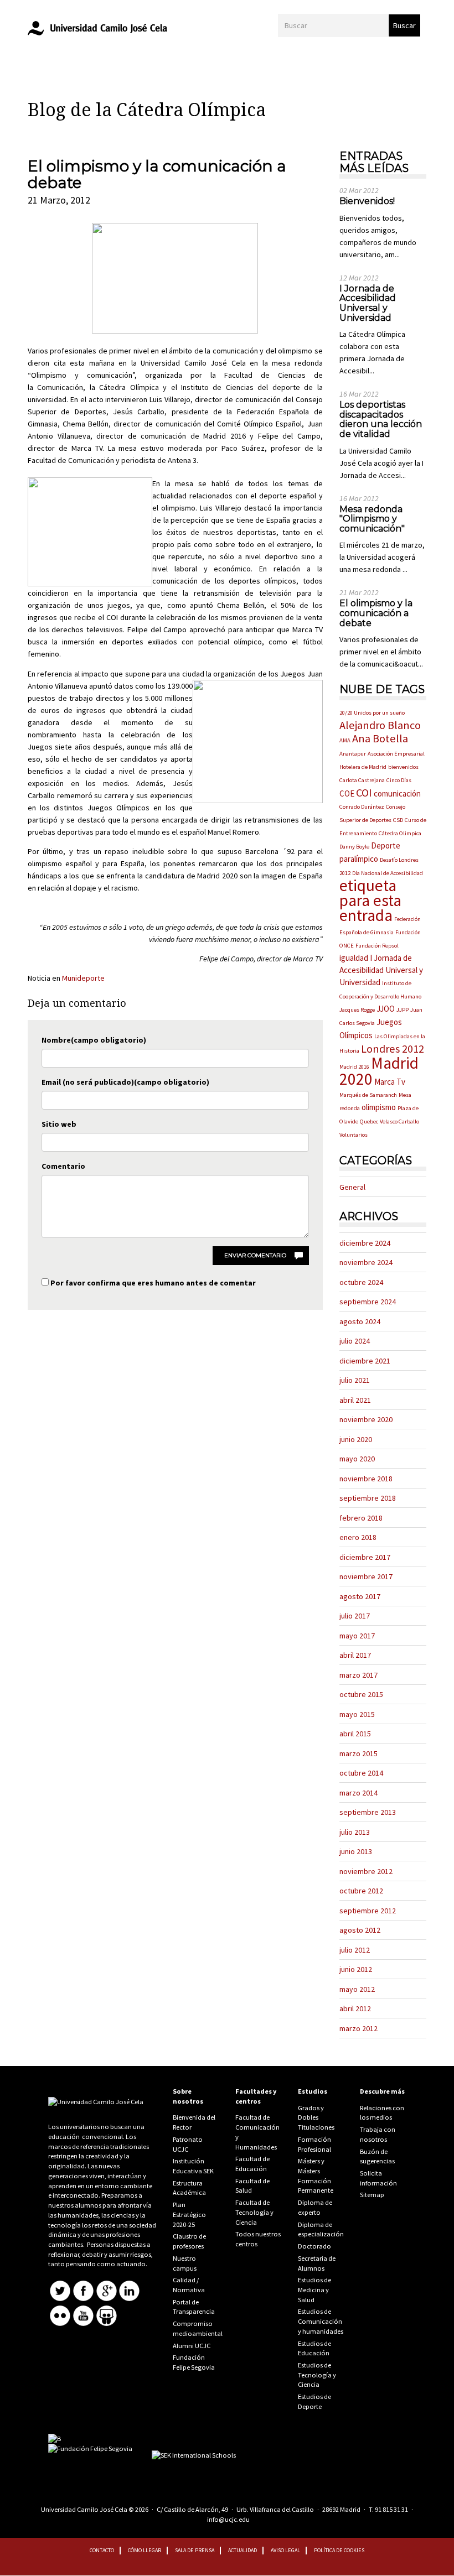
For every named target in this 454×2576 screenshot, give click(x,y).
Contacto (102, 2550)
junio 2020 (356, 1439)
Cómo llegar (145, 2550)
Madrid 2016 (354, 1067)
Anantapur (353, 754)
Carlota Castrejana (362, 780)
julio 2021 (355, 1380)
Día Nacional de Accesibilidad (388, 873)
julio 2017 (355, 1616)
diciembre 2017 (365, 1557)
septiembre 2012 (368, 1911)
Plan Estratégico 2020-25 (189, 2214)
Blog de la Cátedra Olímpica (147, 110)
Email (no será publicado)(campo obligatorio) (125, 1082)
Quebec (369, 1122)
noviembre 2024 (366, 1262)
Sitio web (59, 1124)
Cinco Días (399, 780)
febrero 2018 (361, 1518)
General (352, 1187)
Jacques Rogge (357, 1010)
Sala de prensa (195, 2550)
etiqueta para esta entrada (370, 900)
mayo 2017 (357, 1636)
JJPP (403, 1010)
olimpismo (379, 1107)
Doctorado (314, 2246)
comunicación (397, 793)
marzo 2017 (358, 1675)
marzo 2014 (358, 1793)
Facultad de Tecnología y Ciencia (254, 2212)
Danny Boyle (354, 847)
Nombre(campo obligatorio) (94, 1040)
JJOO (386, 1009)
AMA (345, 740)
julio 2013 (355, 1832)
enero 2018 (358, 1537)
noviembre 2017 (366, 1576)
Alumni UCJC (192, 2346)
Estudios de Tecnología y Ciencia (317, 2375)
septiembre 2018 (368, 1498)
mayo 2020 (357, 1459)
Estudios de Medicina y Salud (314, 2289)
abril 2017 (355, 1655)
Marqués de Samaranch (368, 1095)
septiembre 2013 (368, 1812)
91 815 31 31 (391, 2509)
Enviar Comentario (255, 1255)
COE (347, 793)
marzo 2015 (358, 1753)
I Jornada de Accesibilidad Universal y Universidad (381, 970)
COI (364, 793)
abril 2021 (355, 1400)
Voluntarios (354, 1135)
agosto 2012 (360, 1930)
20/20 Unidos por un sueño (372, 713)
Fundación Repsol (377, 946)
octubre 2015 (361, 1694)
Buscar (404, 25)
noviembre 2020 (366, 1419)
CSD (398, 820)
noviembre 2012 (366, 1871)
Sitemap (372, 2195)
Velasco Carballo (399, 1122)
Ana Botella (380, 738)
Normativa (189, 2290)
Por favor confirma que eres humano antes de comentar (152, 1283)
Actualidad (243, 2550)
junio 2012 (356, 1969)
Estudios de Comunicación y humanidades (321, 2321)
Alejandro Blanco (380, 725)
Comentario (63, 1166)
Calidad (184, 2280)
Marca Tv (390, 1082)
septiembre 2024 (368, 1302)
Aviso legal (285, 2550)
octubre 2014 (361, 1773)
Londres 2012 (393, 1049)
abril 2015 (355, 1734)
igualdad (354, 958)
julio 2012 (355, 1950)
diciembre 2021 (365, 1361)
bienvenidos (403, 767)
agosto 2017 (360, 1596)
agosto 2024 (360, 1321)
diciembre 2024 (365, 1243)
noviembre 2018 (366, 1479)
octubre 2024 (361, 1282)
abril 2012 (355, 2008)
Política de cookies (339, 2550)
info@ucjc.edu (228, 2519)
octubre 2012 (361, 1891)
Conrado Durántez (362, 807)
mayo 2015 (357, 1714)
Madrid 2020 (379, 1071)
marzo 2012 (358, 2028)
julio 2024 (355, 1341)
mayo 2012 (357, 1989)
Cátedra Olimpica (400, 833)
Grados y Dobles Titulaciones (316, 2117)
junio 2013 (356, 1851)
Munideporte (83, 978)
